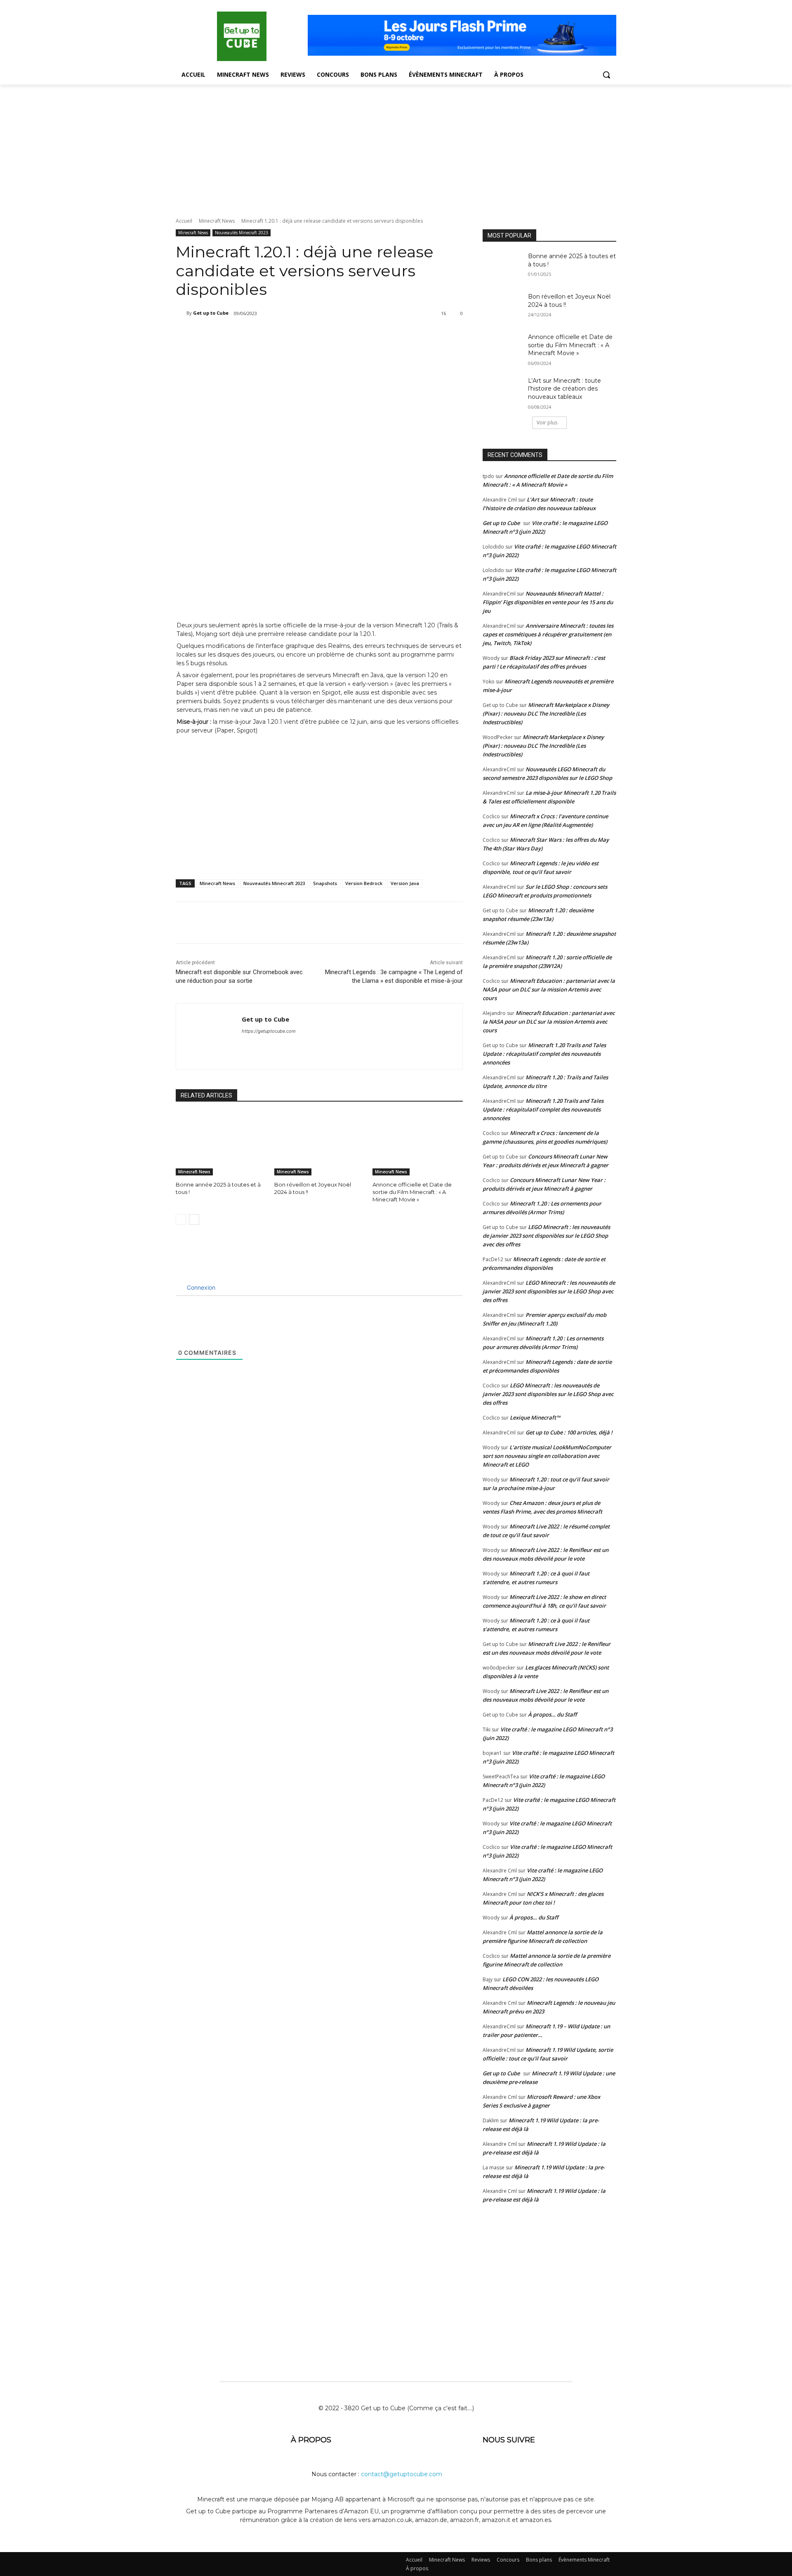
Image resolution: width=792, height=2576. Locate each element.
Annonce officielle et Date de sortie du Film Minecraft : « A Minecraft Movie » (412, 1192)
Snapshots (325, 883)
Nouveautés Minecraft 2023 (242, 233)
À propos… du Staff (552, 1714)
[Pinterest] (280, 334)
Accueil (184, 221)
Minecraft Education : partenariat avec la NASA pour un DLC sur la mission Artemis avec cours (549, 989)
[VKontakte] (572, 2467)
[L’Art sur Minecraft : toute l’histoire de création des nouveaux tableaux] (503, 391)
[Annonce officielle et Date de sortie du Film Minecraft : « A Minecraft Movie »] (418, 1144)
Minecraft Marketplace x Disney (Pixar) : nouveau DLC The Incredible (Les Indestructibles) (546, 713)
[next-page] (194, 1220)
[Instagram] (552, 2467)
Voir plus (547, 423)
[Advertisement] (396, 146)
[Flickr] (531, 2467)
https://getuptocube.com (269, 1031)
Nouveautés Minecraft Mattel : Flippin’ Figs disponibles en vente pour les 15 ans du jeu (548, 602)
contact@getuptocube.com (402, 2474)
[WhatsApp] (299, 334)
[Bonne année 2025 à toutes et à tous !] (221, 1144)
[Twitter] (261, 334)
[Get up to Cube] (181, 313)
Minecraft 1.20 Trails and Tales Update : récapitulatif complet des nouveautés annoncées (544, 1054)
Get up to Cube (211, 313)
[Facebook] (242, 334)
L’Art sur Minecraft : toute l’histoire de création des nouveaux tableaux (565, 389)
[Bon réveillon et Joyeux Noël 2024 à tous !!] (319, 1144)
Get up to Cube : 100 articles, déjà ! (569, 1432)
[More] (318, 334)
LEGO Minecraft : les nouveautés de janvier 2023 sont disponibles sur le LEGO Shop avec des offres (546, 1236)
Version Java (405, 883)
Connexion (200, 1287)
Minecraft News (217, 221)
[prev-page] (181, 1220)
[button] (606, 75)
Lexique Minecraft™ (535, 1418)
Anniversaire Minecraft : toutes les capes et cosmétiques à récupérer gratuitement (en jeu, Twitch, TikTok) (548, 634)
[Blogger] (491, 2467)
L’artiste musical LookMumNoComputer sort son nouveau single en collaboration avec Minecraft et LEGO (547, 1456)
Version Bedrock (364, 883)
